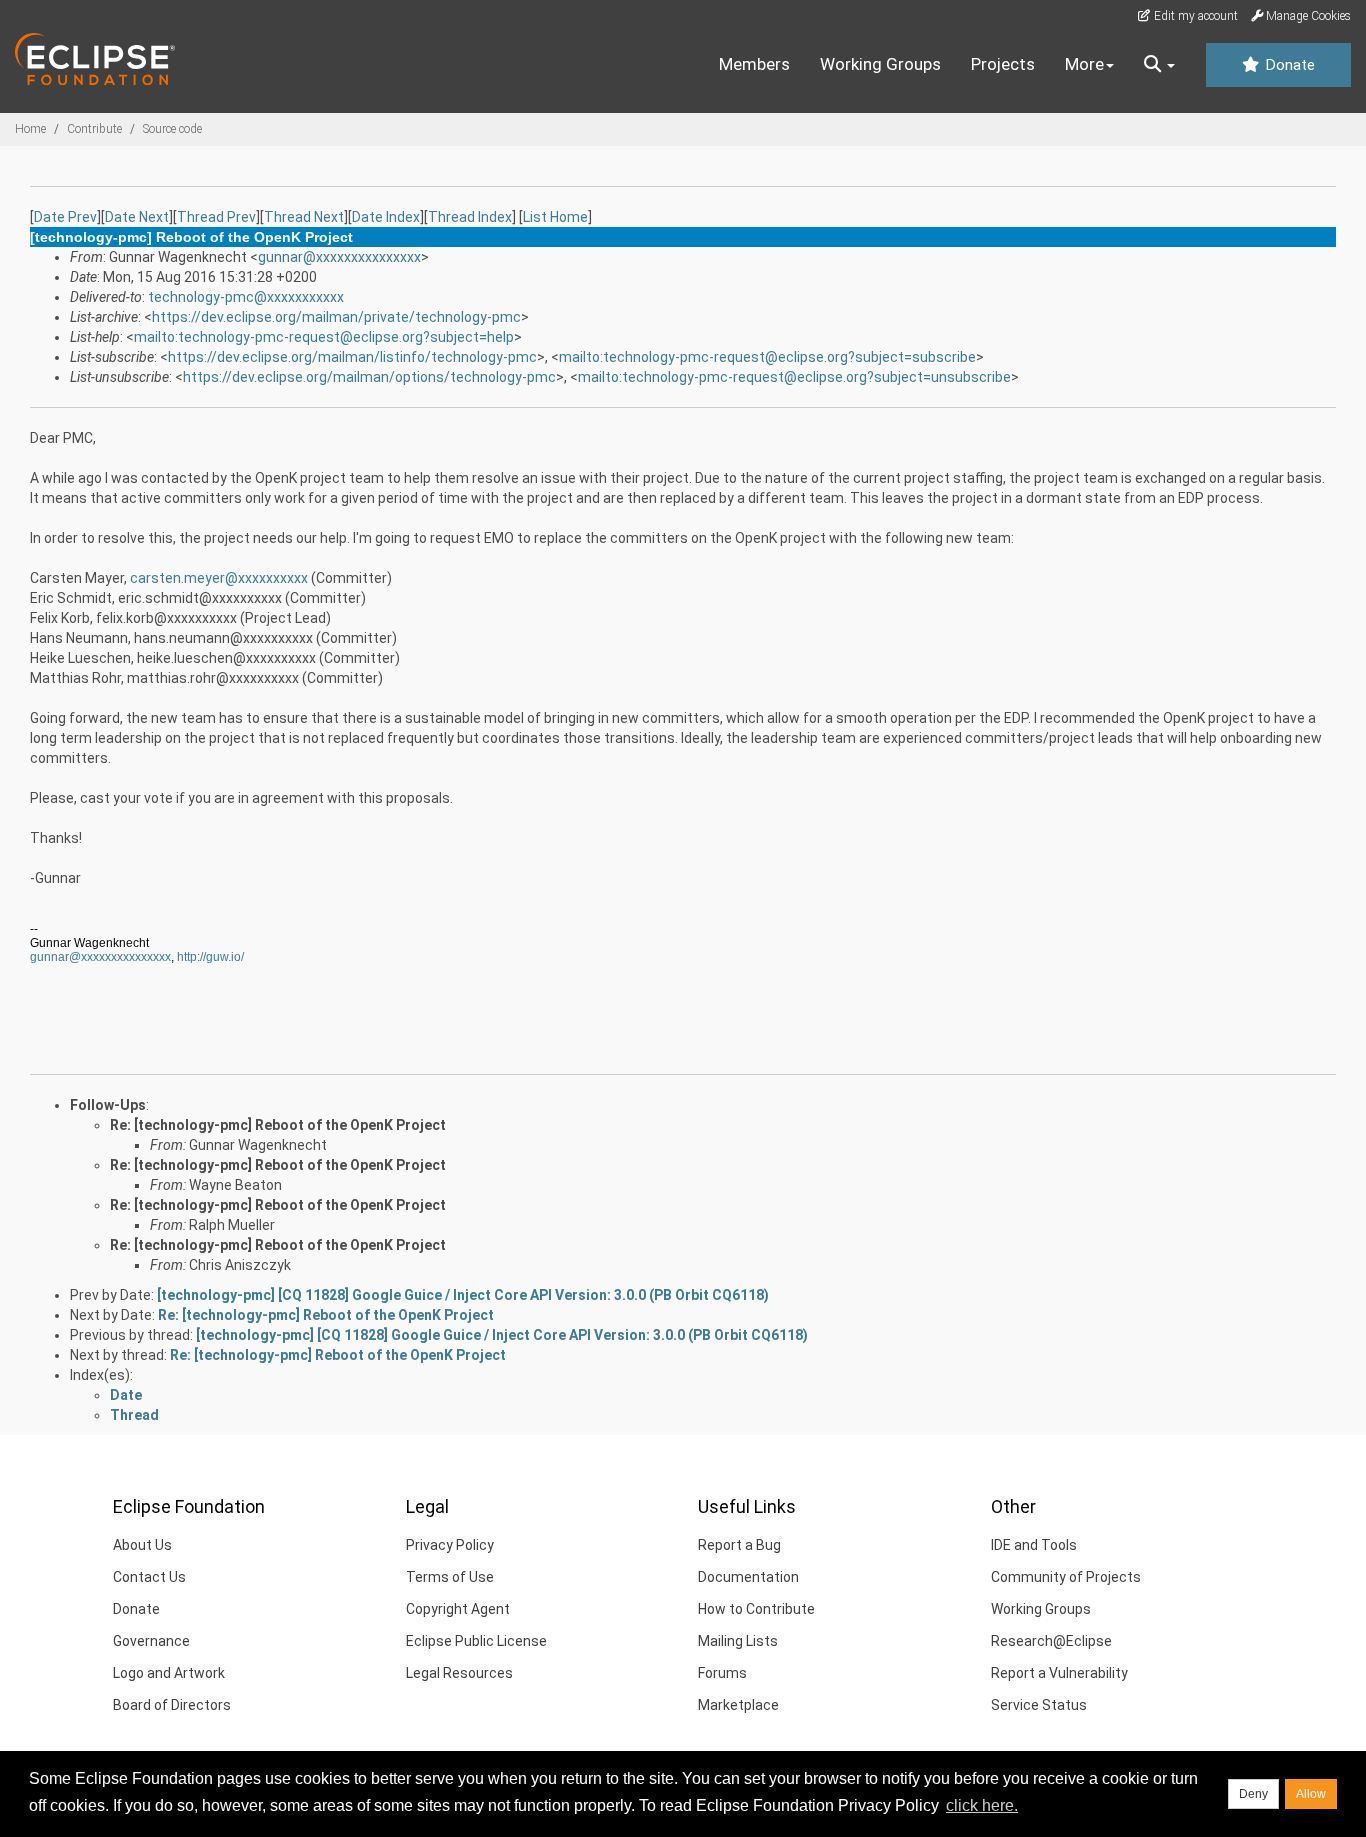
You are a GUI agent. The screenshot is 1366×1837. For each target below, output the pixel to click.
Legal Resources (459, 1673)
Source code (172, 129)
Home (30, 129)
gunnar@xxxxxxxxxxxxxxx (339, 257)
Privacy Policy (450, 1545)
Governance (151, 1641)
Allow (1311, 1794)
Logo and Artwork (169, 1673)
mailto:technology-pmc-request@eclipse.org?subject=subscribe (767, 357)
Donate (1288, 65)
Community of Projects (1066, 1577)
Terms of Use (450, 1577)
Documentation (748, 1577)
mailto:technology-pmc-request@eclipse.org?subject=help (324, 337)
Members (754, 64)
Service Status (1039, 1705)
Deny (1253, 1794)
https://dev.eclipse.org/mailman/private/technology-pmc (336, 317)
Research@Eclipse (1051, 1641)
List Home (555, 217)
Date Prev (65, 217)
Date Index (386, 217)
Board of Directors (172, 1705)
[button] (1159, 65)
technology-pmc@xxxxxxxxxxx (246, 297)
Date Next (137, 217)
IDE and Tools (1034, 1545)
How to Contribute (756, 1609)
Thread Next (304, 217)
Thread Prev (216, 217)
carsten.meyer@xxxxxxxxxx (219, 578)
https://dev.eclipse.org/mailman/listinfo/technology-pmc (352, 357)
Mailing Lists (738, 1641)
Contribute (94, 129)
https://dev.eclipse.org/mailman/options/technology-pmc (369, 377)
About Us (142, 1545)
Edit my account (1194, 16)
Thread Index (470, 217)
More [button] (1084, 64)
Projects (1003, 64)
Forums (722, 1673)
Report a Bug (739, 1545)
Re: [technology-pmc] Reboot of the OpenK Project (278, 1125)
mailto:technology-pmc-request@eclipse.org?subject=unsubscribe (794, 377)
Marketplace (738, 1705)
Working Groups (880, 64)
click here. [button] (982, 1805)
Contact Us (149, 1577)
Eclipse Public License (476, 1641)
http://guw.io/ (210, 957)
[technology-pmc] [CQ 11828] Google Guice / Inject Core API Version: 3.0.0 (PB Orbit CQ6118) (463, 1295)
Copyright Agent (458, 1609)
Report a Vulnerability (1059, 1673)
